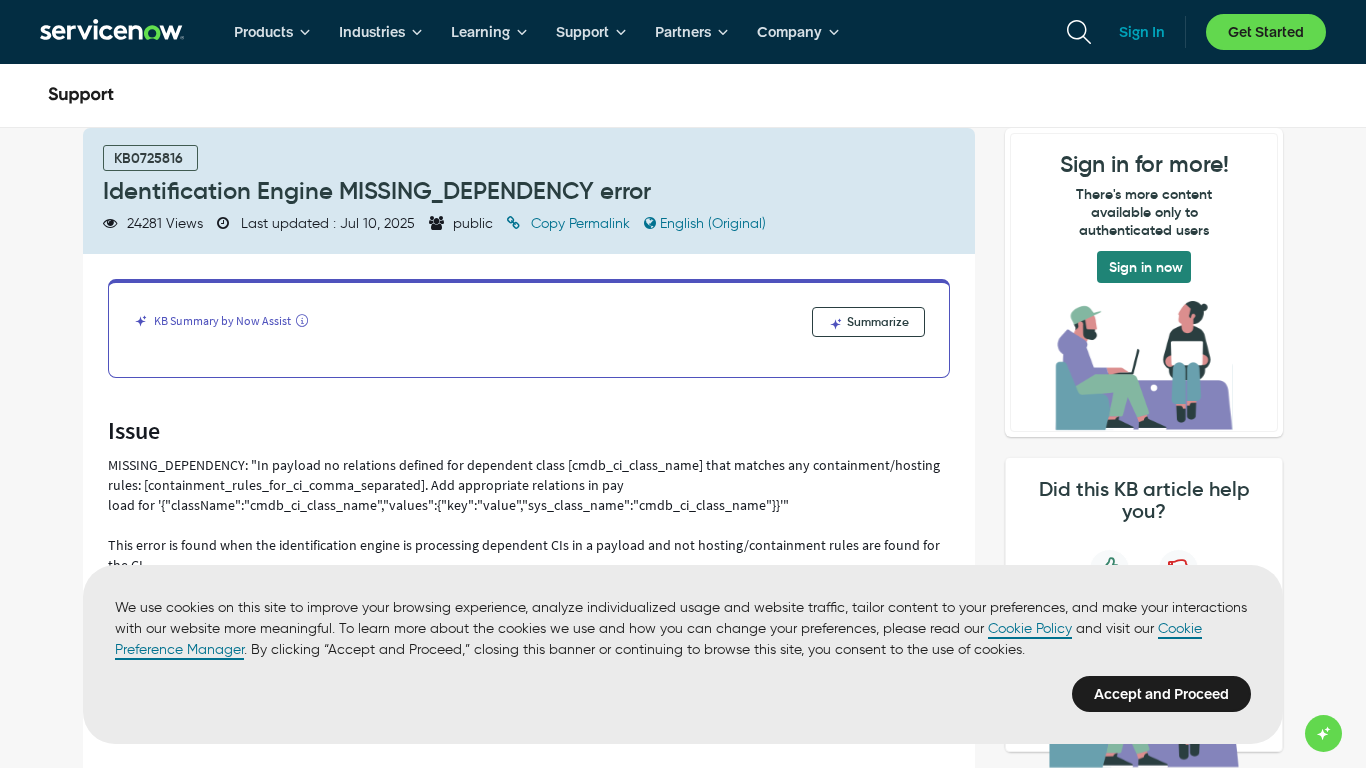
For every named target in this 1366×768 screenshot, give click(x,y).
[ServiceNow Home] (112, 32)
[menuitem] (272, 32)
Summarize (876, 321)
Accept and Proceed (1161, 694)
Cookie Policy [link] (1030, 628)
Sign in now (1146, 267)
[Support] (81, 96)
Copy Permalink (580, 223)
